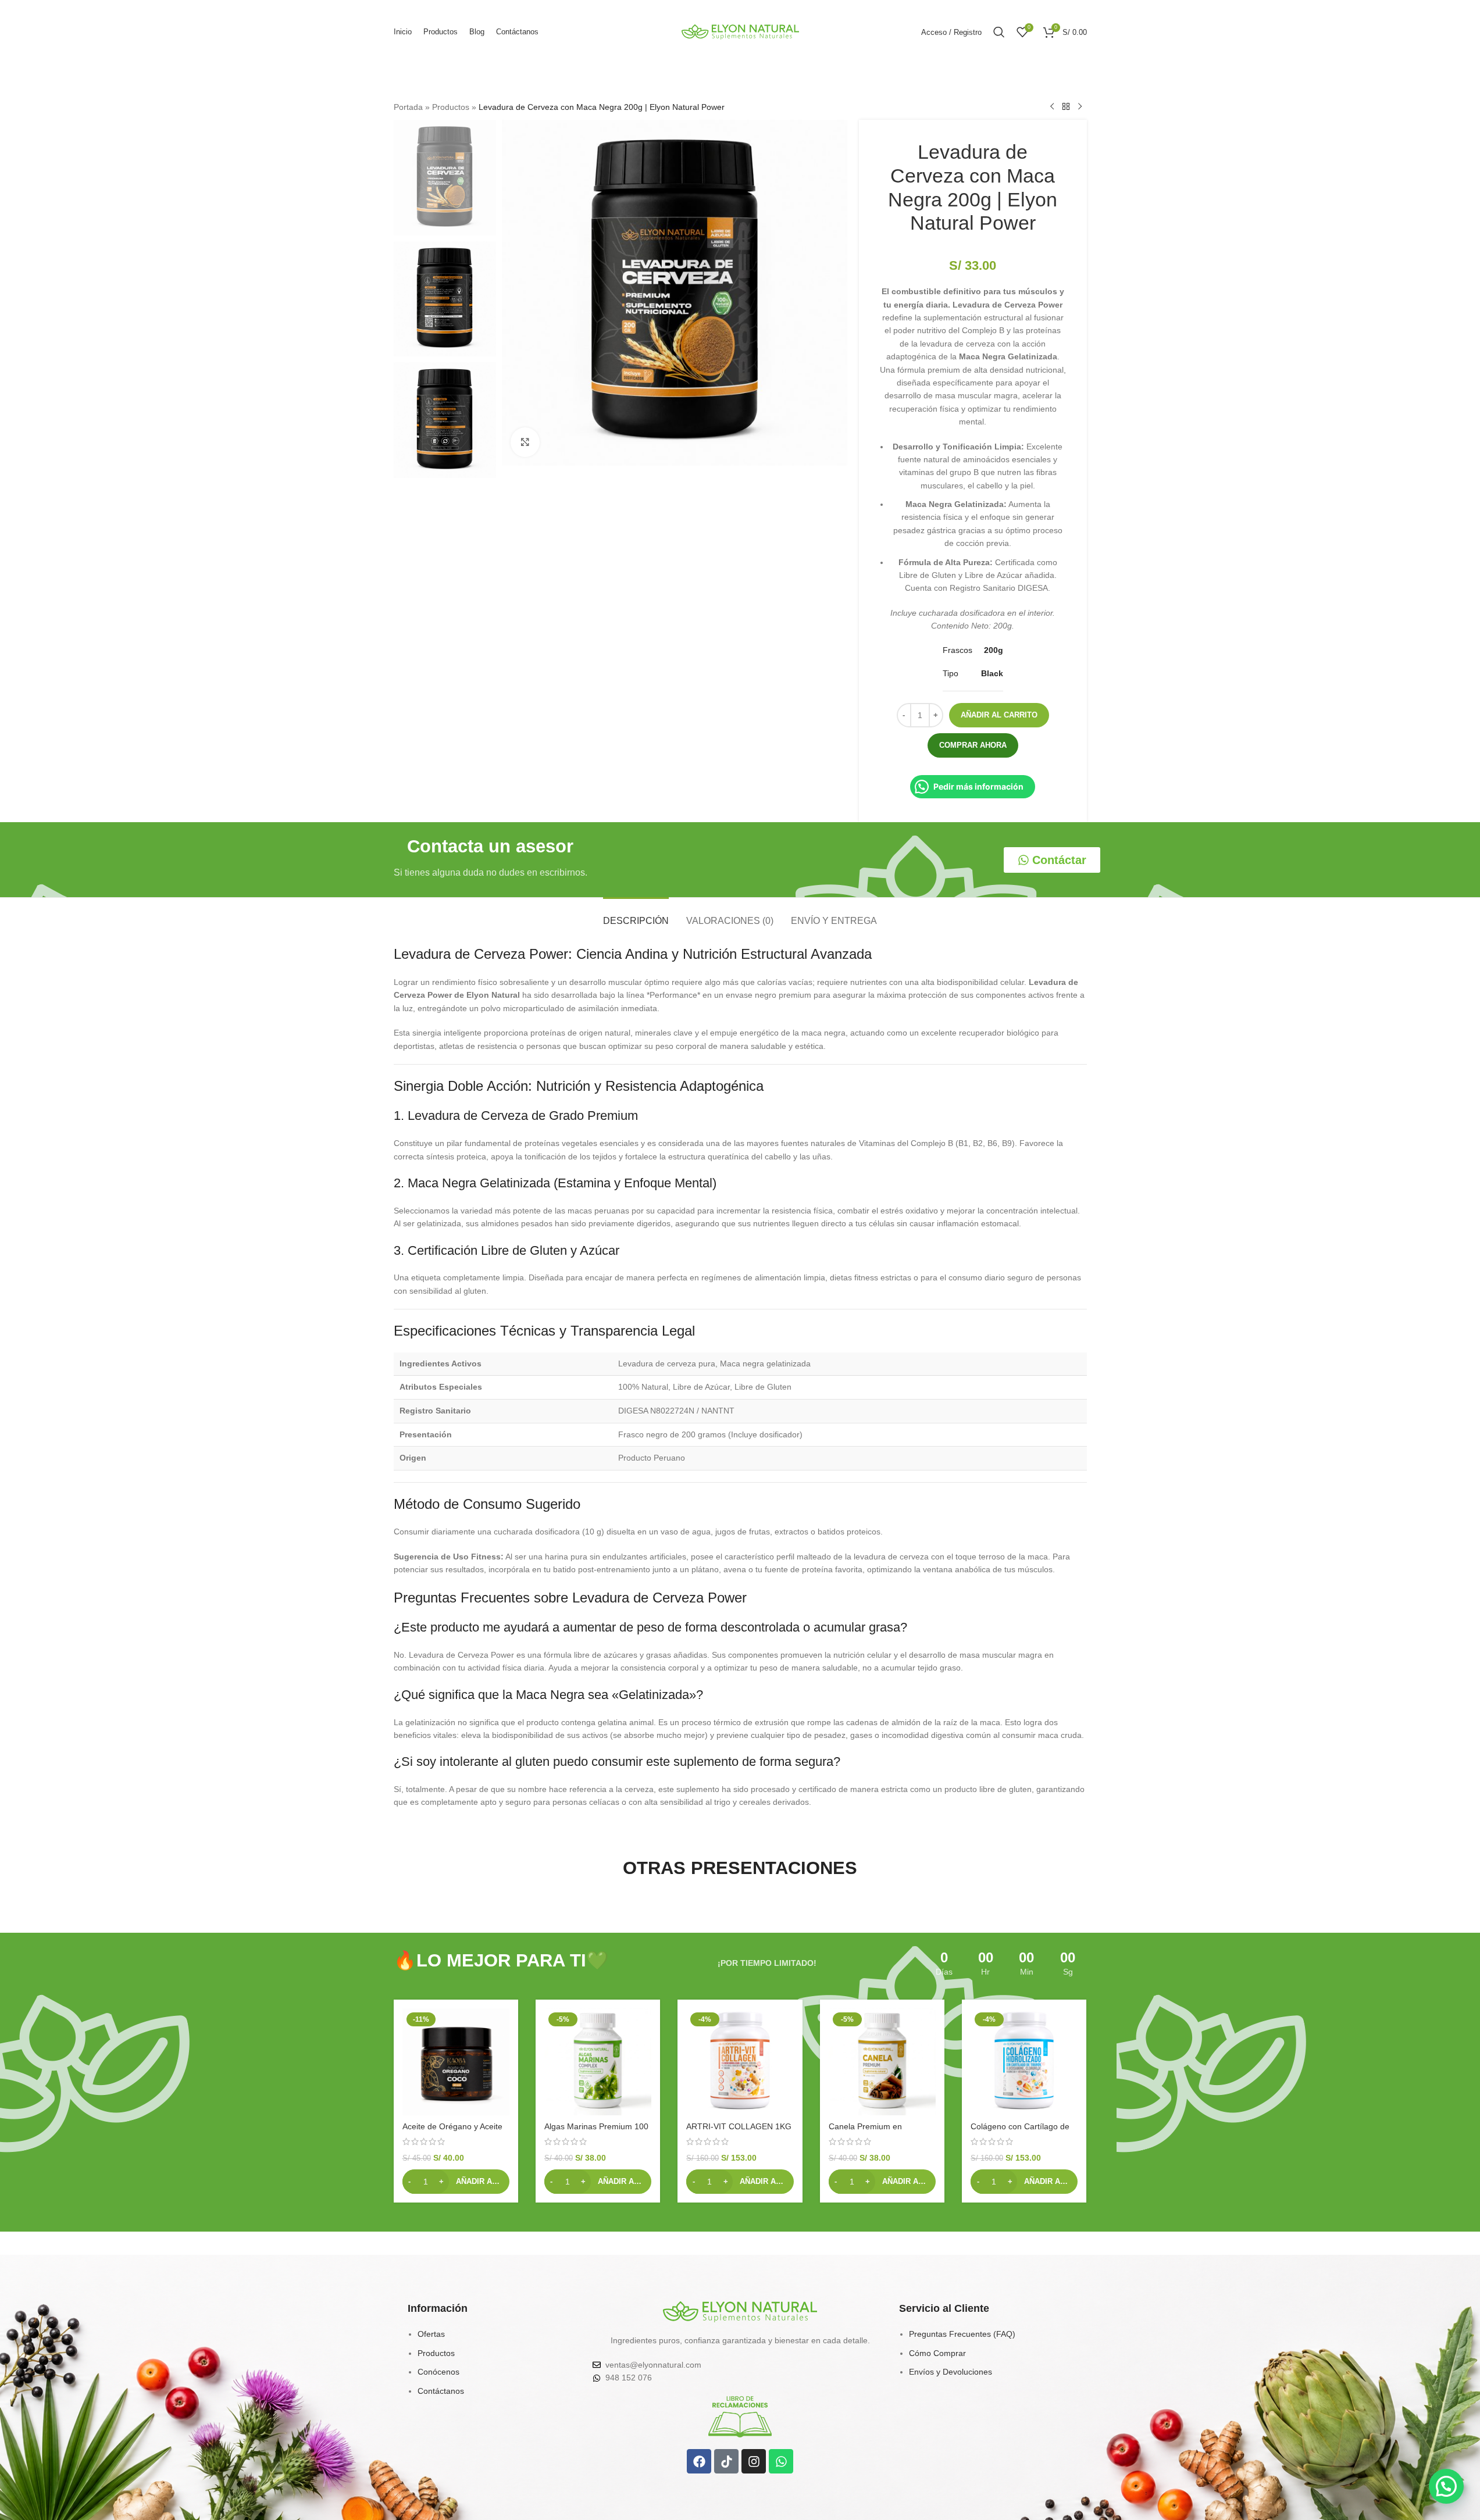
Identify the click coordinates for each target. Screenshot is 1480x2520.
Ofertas (431, 2334)
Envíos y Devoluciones (951, 2372)
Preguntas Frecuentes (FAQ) (962, 2334)
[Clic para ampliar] (525, 442)
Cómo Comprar (937, 2353)
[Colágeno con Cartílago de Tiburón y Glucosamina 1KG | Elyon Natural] (1024, 2062)
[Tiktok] (726, 2461)
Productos (451, 107)
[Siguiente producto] (1080, 107)
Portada (408, 107)
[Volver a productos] (1066, 107)
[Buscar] (999, 32)
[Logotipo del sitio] (740, 31)
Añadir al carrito (999, 715)
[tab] (636, 915)
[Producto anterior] (1052, 107)
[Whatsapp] (781, 2461)
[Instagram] (754, 2461)
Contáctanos (441, 2391)
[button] (456, 2182)
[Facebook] (699, 2461)
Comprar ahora (973, 745)
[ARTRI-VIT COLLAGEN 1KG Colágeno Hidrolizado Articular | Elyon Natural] (740, 2062)
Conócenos (438, 2372)
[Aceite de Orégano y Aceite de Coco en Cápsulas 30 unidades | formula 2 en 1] (456, 2062)
